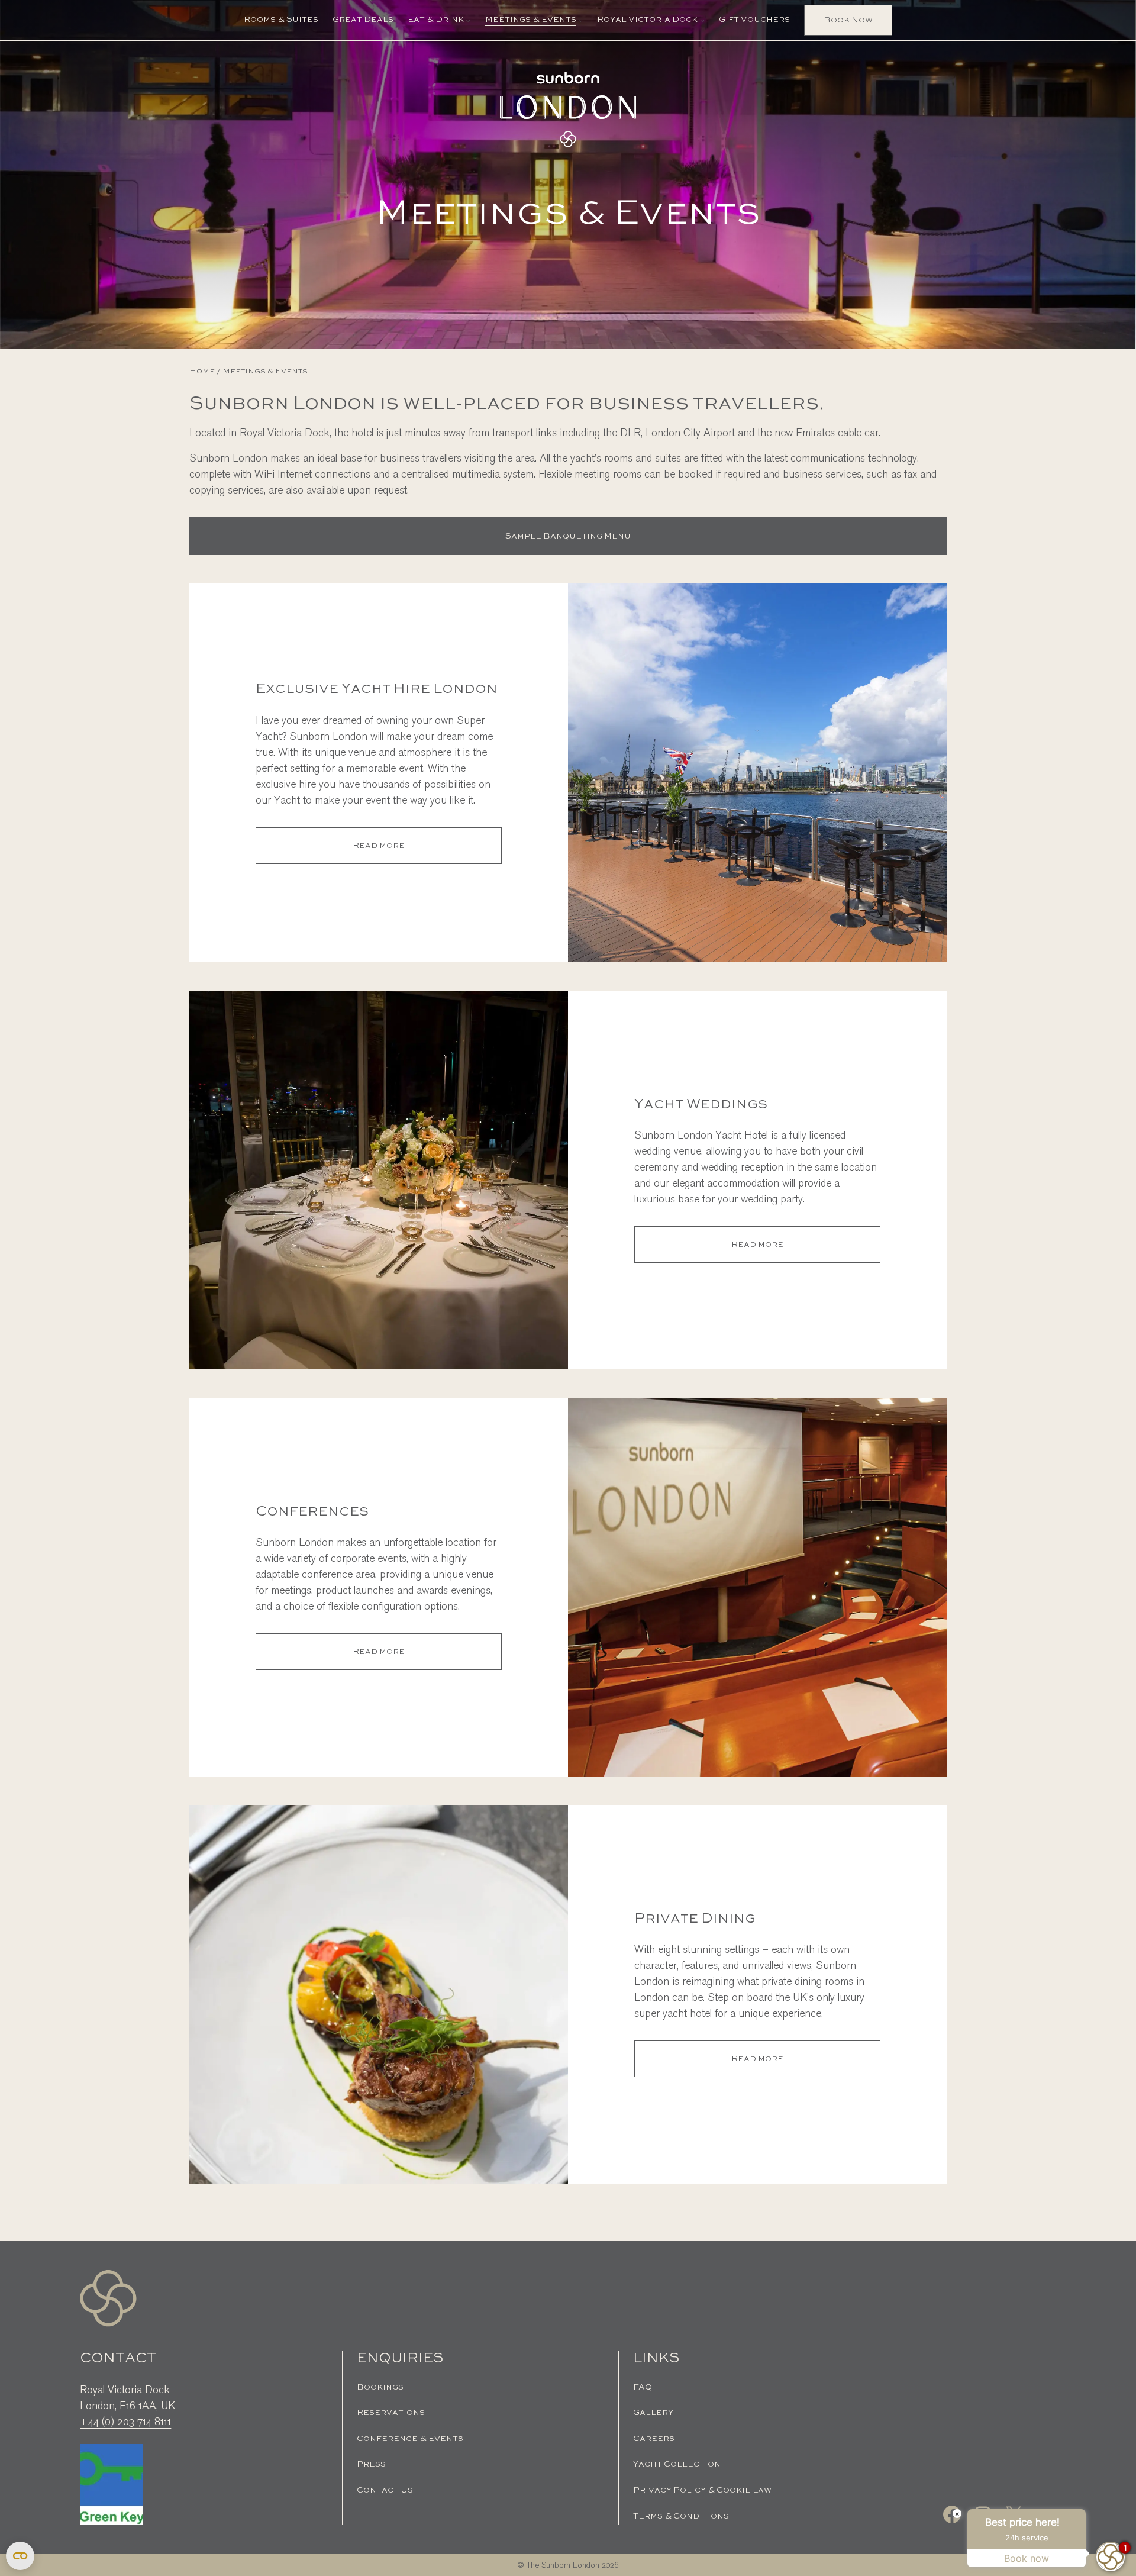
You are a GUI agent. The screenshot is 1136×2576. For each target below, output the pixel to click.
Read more (403, 852)
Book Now (848, 20)
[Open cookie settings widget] (20, 2556)
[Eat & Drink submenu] (468, 20)
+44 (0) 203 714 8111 (125, 2422)
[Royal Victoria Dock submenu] (702, 20)
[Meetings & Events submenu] (580, 20)
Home (202, 371)
